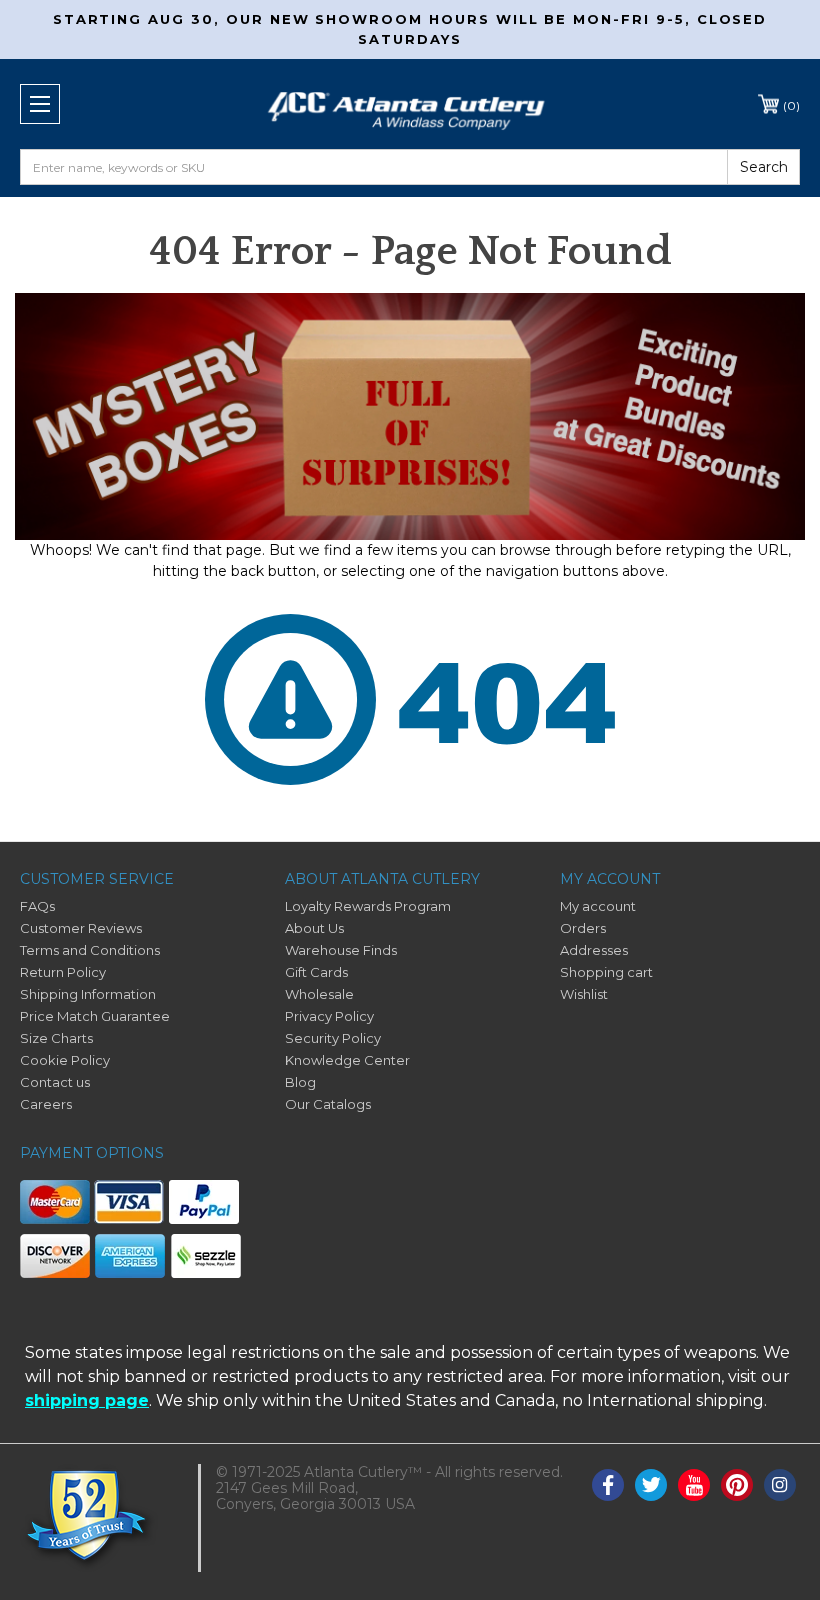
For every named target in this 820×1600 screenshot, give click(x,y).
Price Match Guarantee (95, 1016)
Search (764, 167)
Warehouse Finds (341, 950)
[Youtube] (694, 1485)
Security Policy (333, 1038)
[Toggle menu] (40, 104)
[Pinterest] (737, 1485)
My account (598, 906)
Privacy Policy (329, 1016)
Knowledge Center (347, 1060)
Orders (583, 928)
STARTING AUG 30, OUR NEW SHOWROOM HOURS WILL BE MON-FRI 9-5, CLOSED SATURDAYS (410, 29)
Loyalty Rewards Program (368, 906)
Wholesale (319, 994)
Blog (300, 1082)
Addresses (594, 950)
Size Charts (56, 1038)
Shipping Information (88, 994)
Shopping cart (606, 972)
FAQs (37, 906)
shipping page (87, 1400)
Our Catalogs (328, 1104)
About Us (314, 928)
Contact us (55, 1082)
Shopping (791, 105)
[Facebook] (608, 1485)
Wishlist (584, 994)
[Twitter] (651, 1485)
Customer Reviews (81, 928)
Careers (46, 1104)
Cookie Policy (65, 1060)
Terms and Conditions (90, 950)
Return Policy (63, 972)
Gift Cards (316, 972)
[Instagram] (780, 1485)
